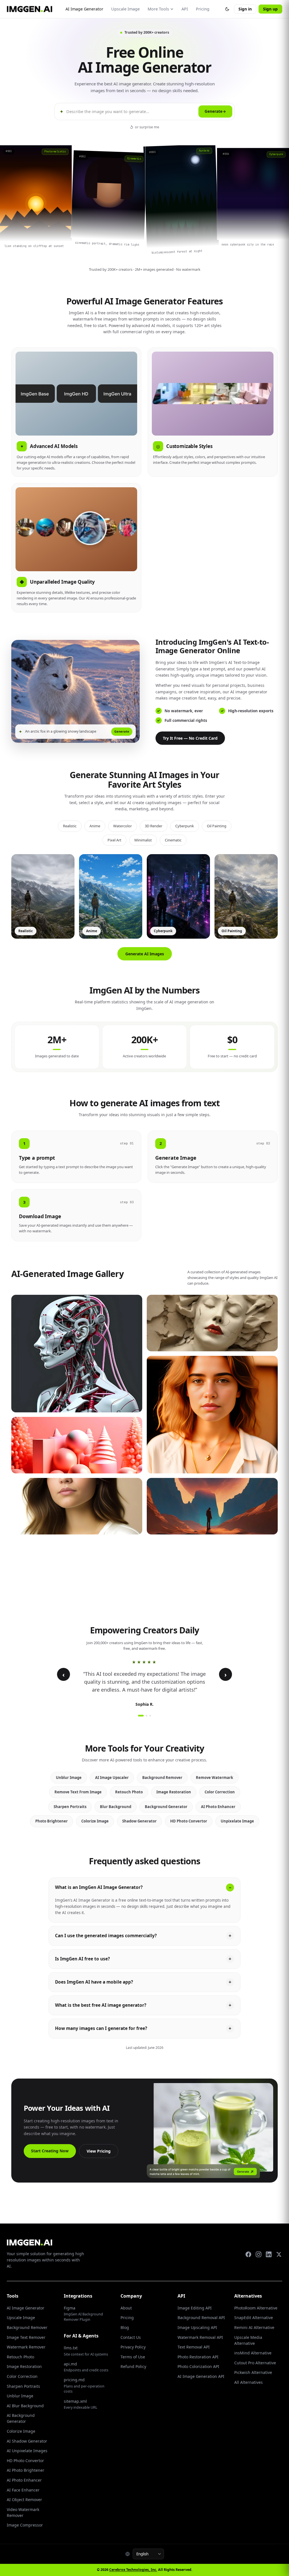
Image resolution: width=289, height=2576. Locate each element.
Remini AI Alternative (254, 2327)
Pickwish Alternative (253, 2372)
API (185, 9)
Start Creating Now (50, 2151)
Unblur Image (69, 1778)
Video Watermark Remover (23, 2512)
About (126, 2308)
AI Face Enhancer (23, 2490)
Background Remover (162, 1778)
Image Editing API (195, 2308)
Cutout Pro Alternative (255, 2363)
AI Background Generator (21, 2418)
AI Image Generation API (201, 2376)
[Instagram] (259, 2254)
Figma (83, 2314)
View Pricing (99, 2151)
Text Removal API (194, 2347)
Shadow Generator (139, 1821)
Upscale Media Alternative (248, 2340)
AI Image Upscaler (112, 1778)
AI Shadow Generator (27, 2441)
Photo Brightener (52, 1821)
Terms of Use (133, 2357)
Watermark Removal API (200, 2337)
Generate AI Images (145, 954)
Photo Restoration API (198, 2357)
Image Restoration (174, 1792)
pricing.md (84, 2385)
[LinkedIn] (269, 2254)
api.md (86, 2367)
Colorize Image (95, 1821)
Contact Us (131, 2337)
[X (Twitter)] (279, 2254)
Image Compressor (25, 2525)
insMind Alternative (253, 2353)
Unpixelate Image (237, 1821)
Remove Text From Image (78, 1792)
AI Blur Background (25, 2406)
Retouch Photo (129, 1792)
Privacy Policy (133, 2347)
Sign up (270, 9)
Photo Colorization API (198, 2366)
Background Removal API (201, 2318)
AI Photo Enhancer (218, 1807)
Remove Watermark (214, 1778)
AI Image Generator (84, 9)
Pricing (203, 9)
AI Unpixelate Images (27, 2451)
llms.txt (86, 2351)
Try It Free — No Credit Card (190, 738)
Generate (215, 111)
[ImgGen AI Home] (29, 9)
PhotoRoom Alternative (256, 2308)
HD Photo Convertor (189, 1821)
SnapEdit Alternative (254, 2318)
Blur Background (116, 1807)
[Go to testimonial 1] (141, 1716)
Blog (125, 2327)
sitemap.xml (81, 2404)
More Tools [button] (158, 9)
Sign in (245, 9)
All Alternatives (249, 2382)
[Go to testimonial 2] (146, 1716)
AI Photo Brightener (26, 2470)
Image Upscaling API (197, 2327)
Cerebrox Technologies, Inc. (133, 2570)
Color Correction (220, 1792)
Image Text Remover (26, 2337)
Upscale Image (125, 9)
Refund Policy (133, 2366)
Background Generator (166, 1807)
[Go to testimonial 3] (150, 1716)
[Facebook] (248, 2254)
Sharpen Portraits (70, 1807)
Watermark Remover (26, 2347)
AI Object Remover (24, 2500)
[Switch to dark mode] (227, 9)
